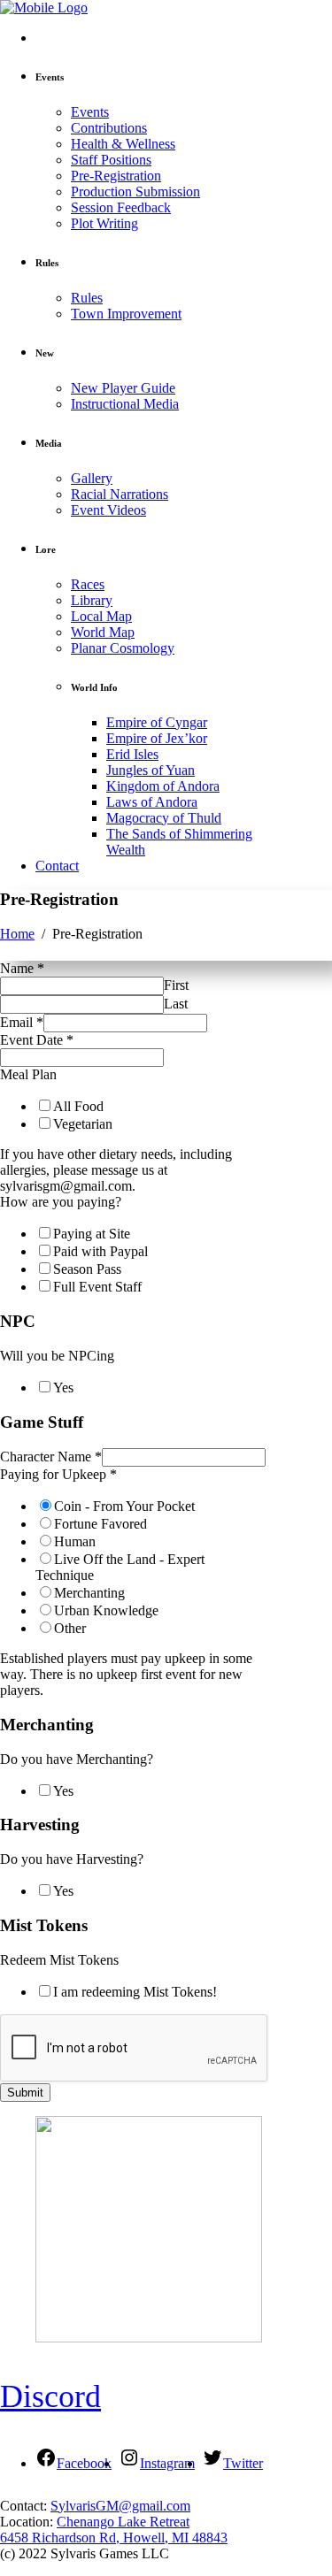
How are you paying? (61, 1202)
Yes (63, 1388)
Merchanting (89, 1593)
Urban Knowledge (106, 1610)
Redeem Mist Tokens (59, 1960)
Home (17, 934)
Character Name (51, 1457)
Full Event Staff (97, 1287)
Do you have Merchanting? (77, 1759)
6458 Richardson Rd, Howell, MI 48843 (114, 2538)
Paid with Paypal (100, 1251)
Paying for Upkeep (58, 1474)
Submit (25, 2093)
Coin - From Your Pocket (124, 1506)
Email (22, 1022)
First (176, 985)
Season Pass (87, 1269)
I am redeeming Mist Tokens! (135, 1992)
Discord (50, 2396)
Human (75, 1541)
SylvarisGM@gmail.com (120, 2506)
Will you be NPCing (57, 1356)
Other (70, 1628)
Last (176, 1004)
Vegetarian (83, 1124)
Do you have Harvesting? (72, 1859)
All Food (78, 1106)
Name (22, 968)
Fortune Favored (100, 1524)
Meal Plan (28, 1074)
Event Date (37, 1040)
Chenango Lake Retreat (123, 2522)
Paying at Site (92, 1234)
